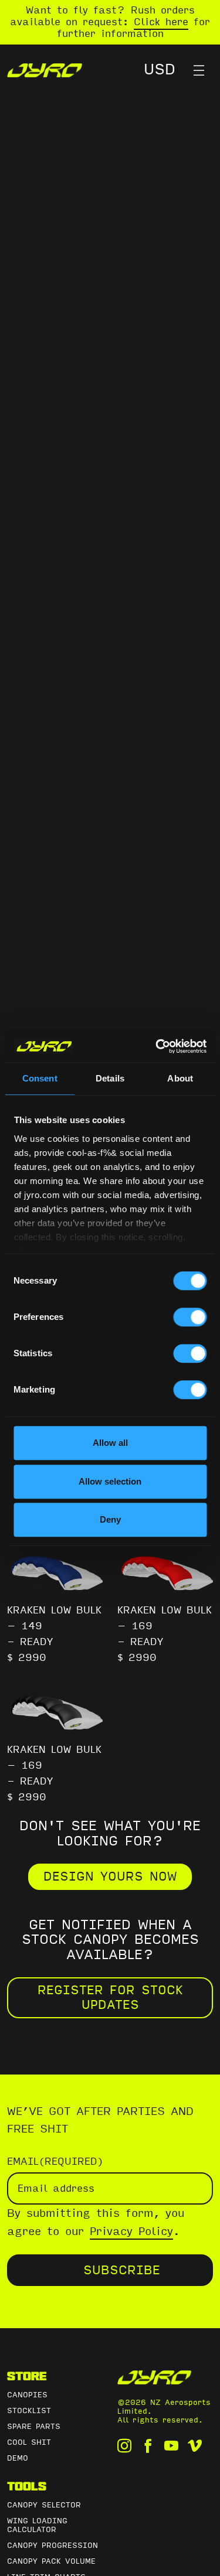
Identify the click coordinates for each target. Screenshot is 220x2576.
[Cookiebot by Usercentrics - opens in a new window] (157, 1046)
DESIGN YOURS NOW (110, 1876)
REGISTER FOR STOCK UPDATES (110, 1997)
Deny (110, 1519)
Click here (161, 22)
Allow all (110, 1443)
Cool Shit (29, 2442)
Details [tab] (110, 1078)
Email (55, 2162)
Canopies (27, 2395)
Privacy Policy (131, 2232)
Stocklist (29, 2411)
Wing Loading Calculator (37, 2525)
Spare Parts (34, 2427)
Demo (18, 2458)
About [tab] (180, 1078)
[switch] (190, 1317)
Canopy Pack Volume (51, 2561)
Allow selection (110, 1481)
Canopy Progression (53, 2546)
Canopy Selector (44, 2505)
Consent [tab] (40, 1078)
